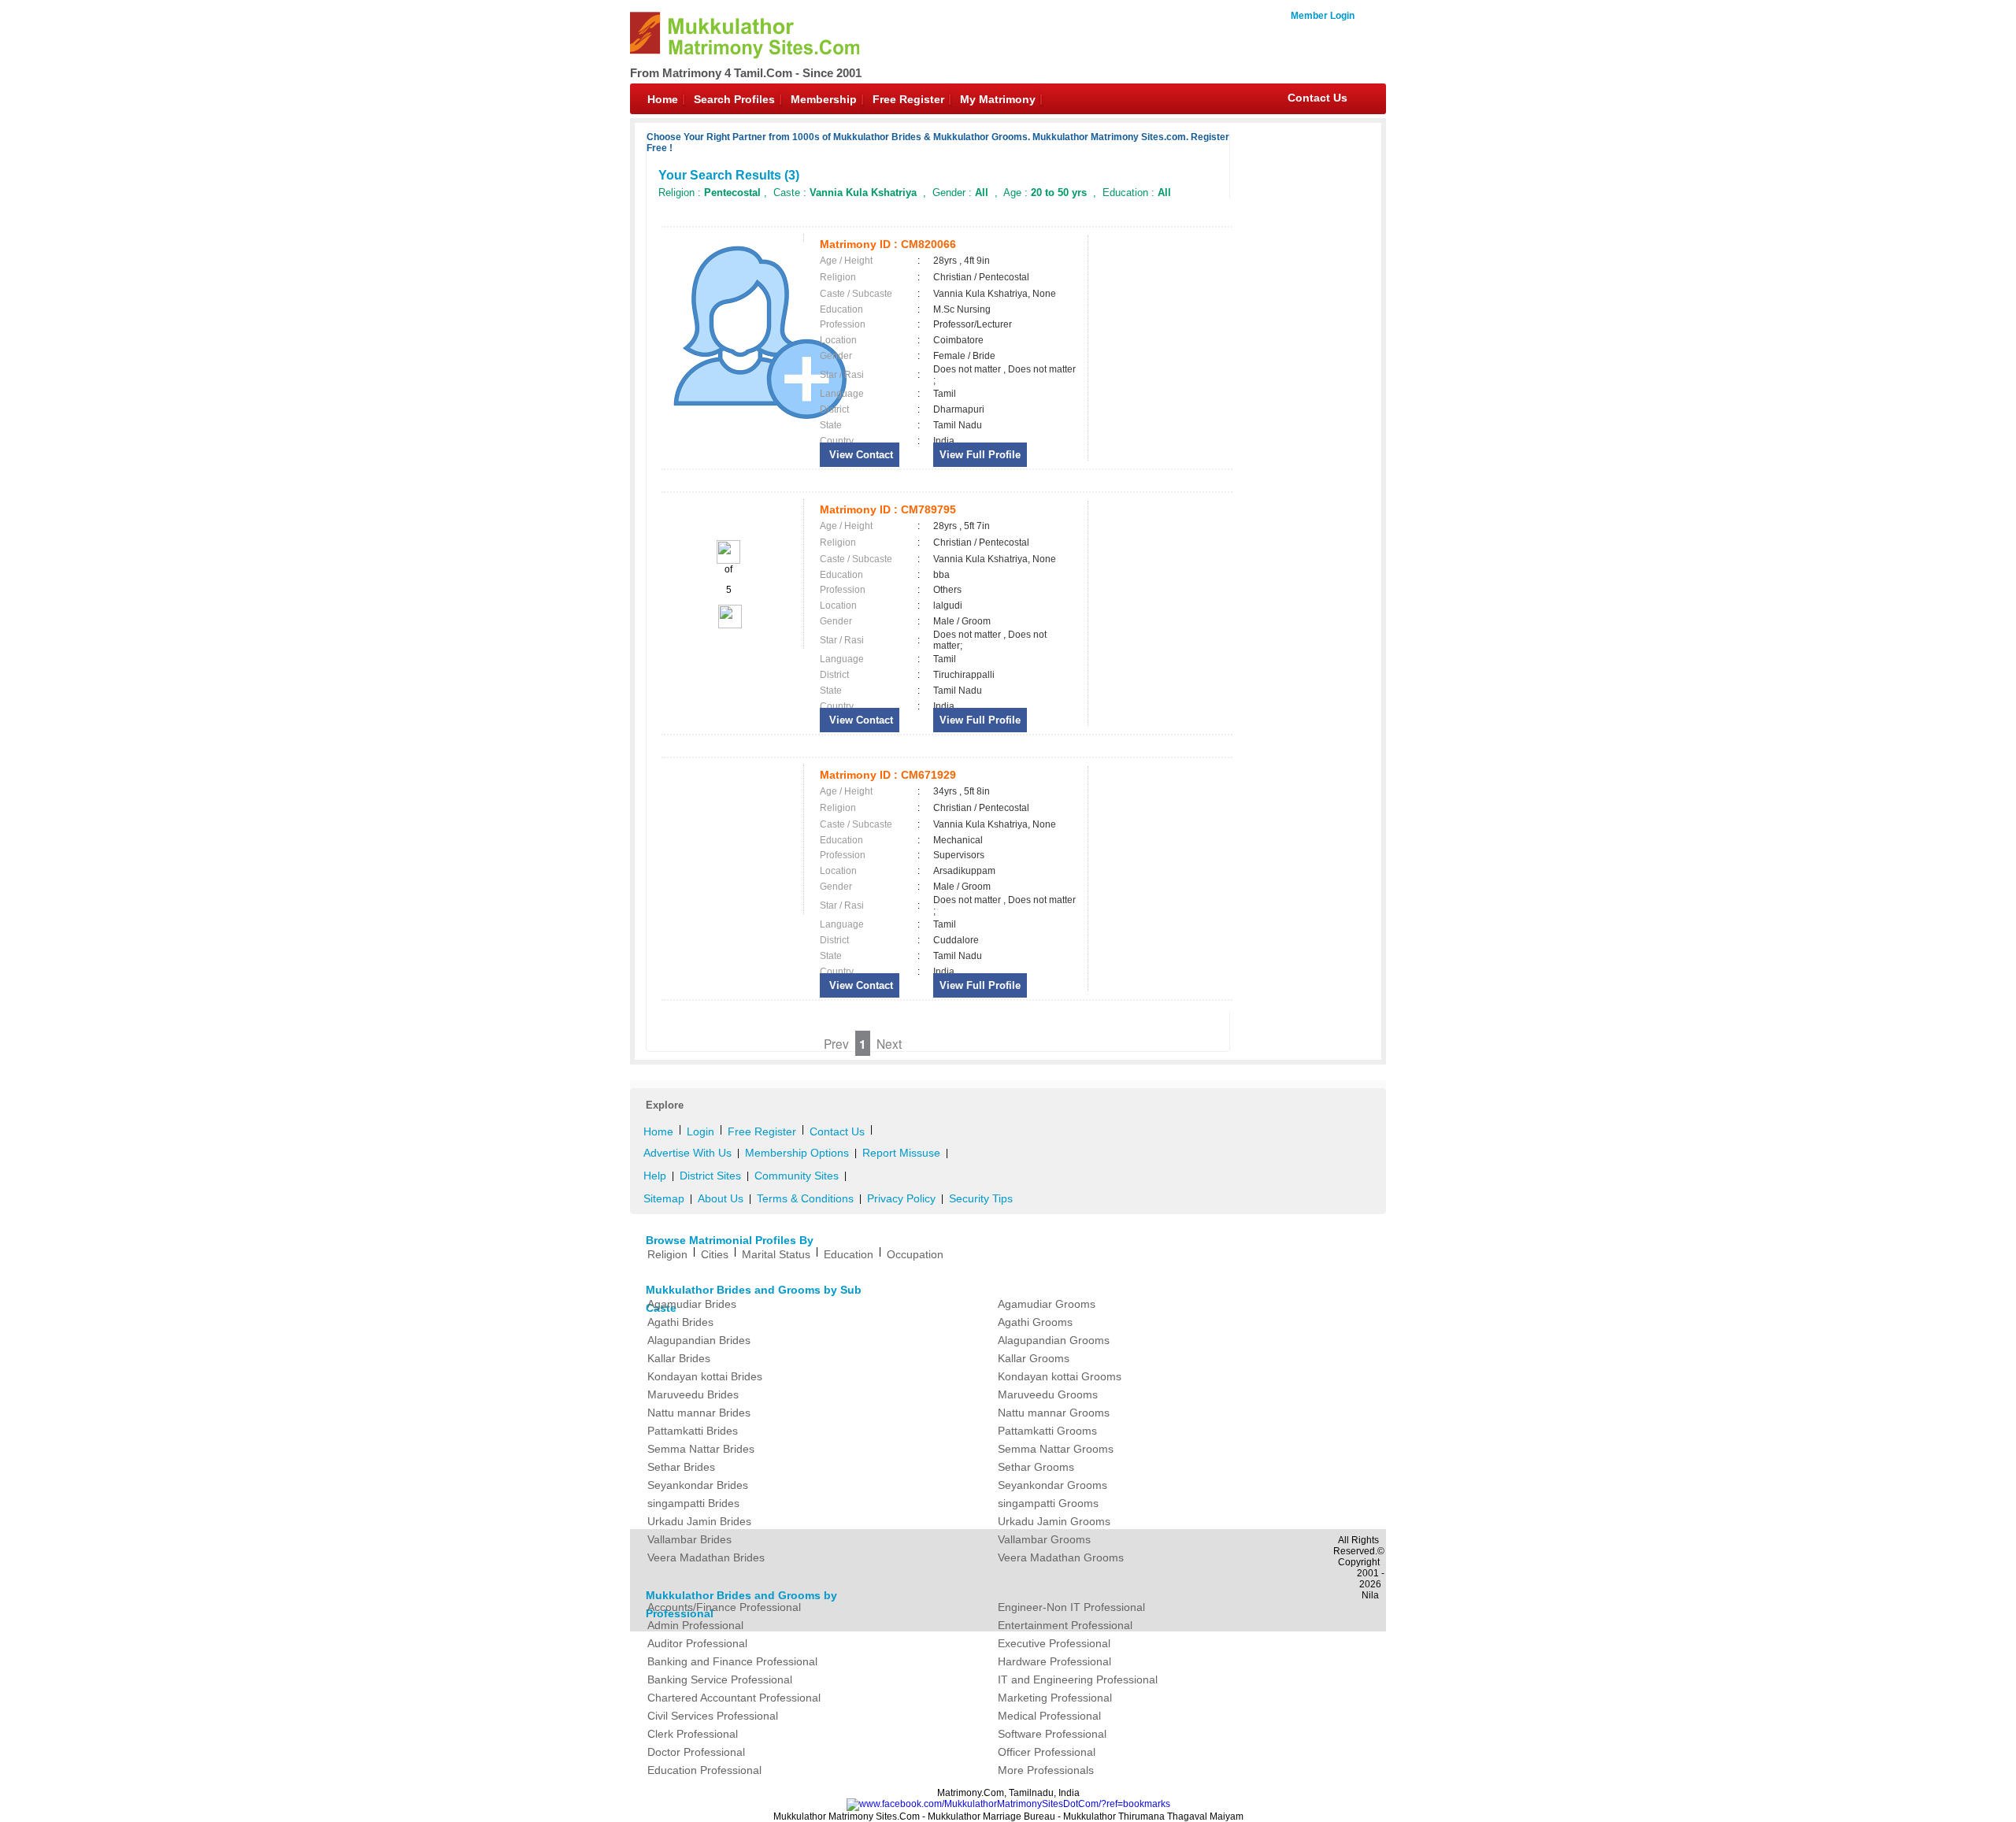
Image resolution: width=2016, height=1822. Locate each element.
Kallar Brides (679, 1358)
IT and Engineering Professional (1078, 1679)
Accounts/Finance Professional (724, 1607)
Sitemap (664, 1198)
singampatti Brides (693, 1503)
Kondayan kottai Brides (705, 1376)
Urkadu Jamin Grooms (1054, 1521)
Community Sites (797, 1176)
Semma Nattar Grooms (1056, 1449)
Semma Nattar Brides (701, 1449)
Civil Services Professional (713, 1716)
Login (700, 1131)
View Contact (860, 455)
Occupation (915, 1254)
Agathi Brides (680, 1322)
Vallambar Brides (689, 1539)
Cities (715, 1254)
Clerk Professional (693, 1734)
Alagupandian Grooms (1054, 1340)
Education (849, 1254)
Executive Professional (1054, 1643)
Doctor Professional (696, 1752)
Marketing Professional (1055, 1698)
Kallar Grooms (1034, 1358)
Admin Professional (695, 1625)
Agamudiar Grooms (1047, 1304)
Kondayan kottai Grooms (1060, 1376)
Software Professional (1052, 1734)
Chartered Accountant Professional (734, 1698)
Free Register (908, 99)
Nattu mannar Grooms (1054, 1413)
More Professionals (1046, 1770)
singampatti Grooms (1048, 1503)
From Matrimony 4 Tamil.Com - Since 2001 (746, 73)
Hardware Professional (1054, 1661)
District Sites (710, 1176)
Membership (824, 99)
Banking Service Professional (720, 1679)
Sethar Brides (681, 1467)
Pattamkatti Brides (693, 1431)
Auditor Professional (697, 1643)
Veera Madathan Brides (706, 1557)
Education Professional (704, 1770)
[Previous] (728, 561)
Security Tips (981, 1198)
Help (655, 1176)
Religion (667, 1254)
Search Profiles (734, 99)
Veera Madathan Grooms (1061, 1557)
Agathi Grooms (1035, 1322)
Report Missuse (901, 1153)
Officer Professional (1047, 1752)
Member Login (1323, 16)
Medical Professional (1049, 1716)
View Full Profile (980, 455)
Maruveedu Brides (693, 1394)
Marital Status (776, 1254)
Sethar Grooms (1036, 1467)
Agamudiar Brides (692, 1304)
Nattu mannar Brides (699, 1413)
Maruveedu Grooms (1048, 1394)
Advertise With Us (687, 1153)
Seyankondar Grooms (1052, 1485)
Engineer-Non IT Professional (1071, 1607)
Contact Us (1317, 98)
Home (663, 99)
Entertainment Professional (1065, 1625)
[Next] (729, 625)
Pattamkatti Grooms (1047, 1431)
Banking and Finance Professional (732, 1661)
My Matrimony (998, 99)
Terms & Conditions (805, 1198)
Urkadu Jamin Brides (699, 1521)
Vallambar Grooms (1044, 1539)
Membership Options (797, 1153)
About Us (721, 1198)
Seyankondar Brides (698, 1485)
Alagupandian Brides (699, 1340)
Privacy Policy (901, 1198)
